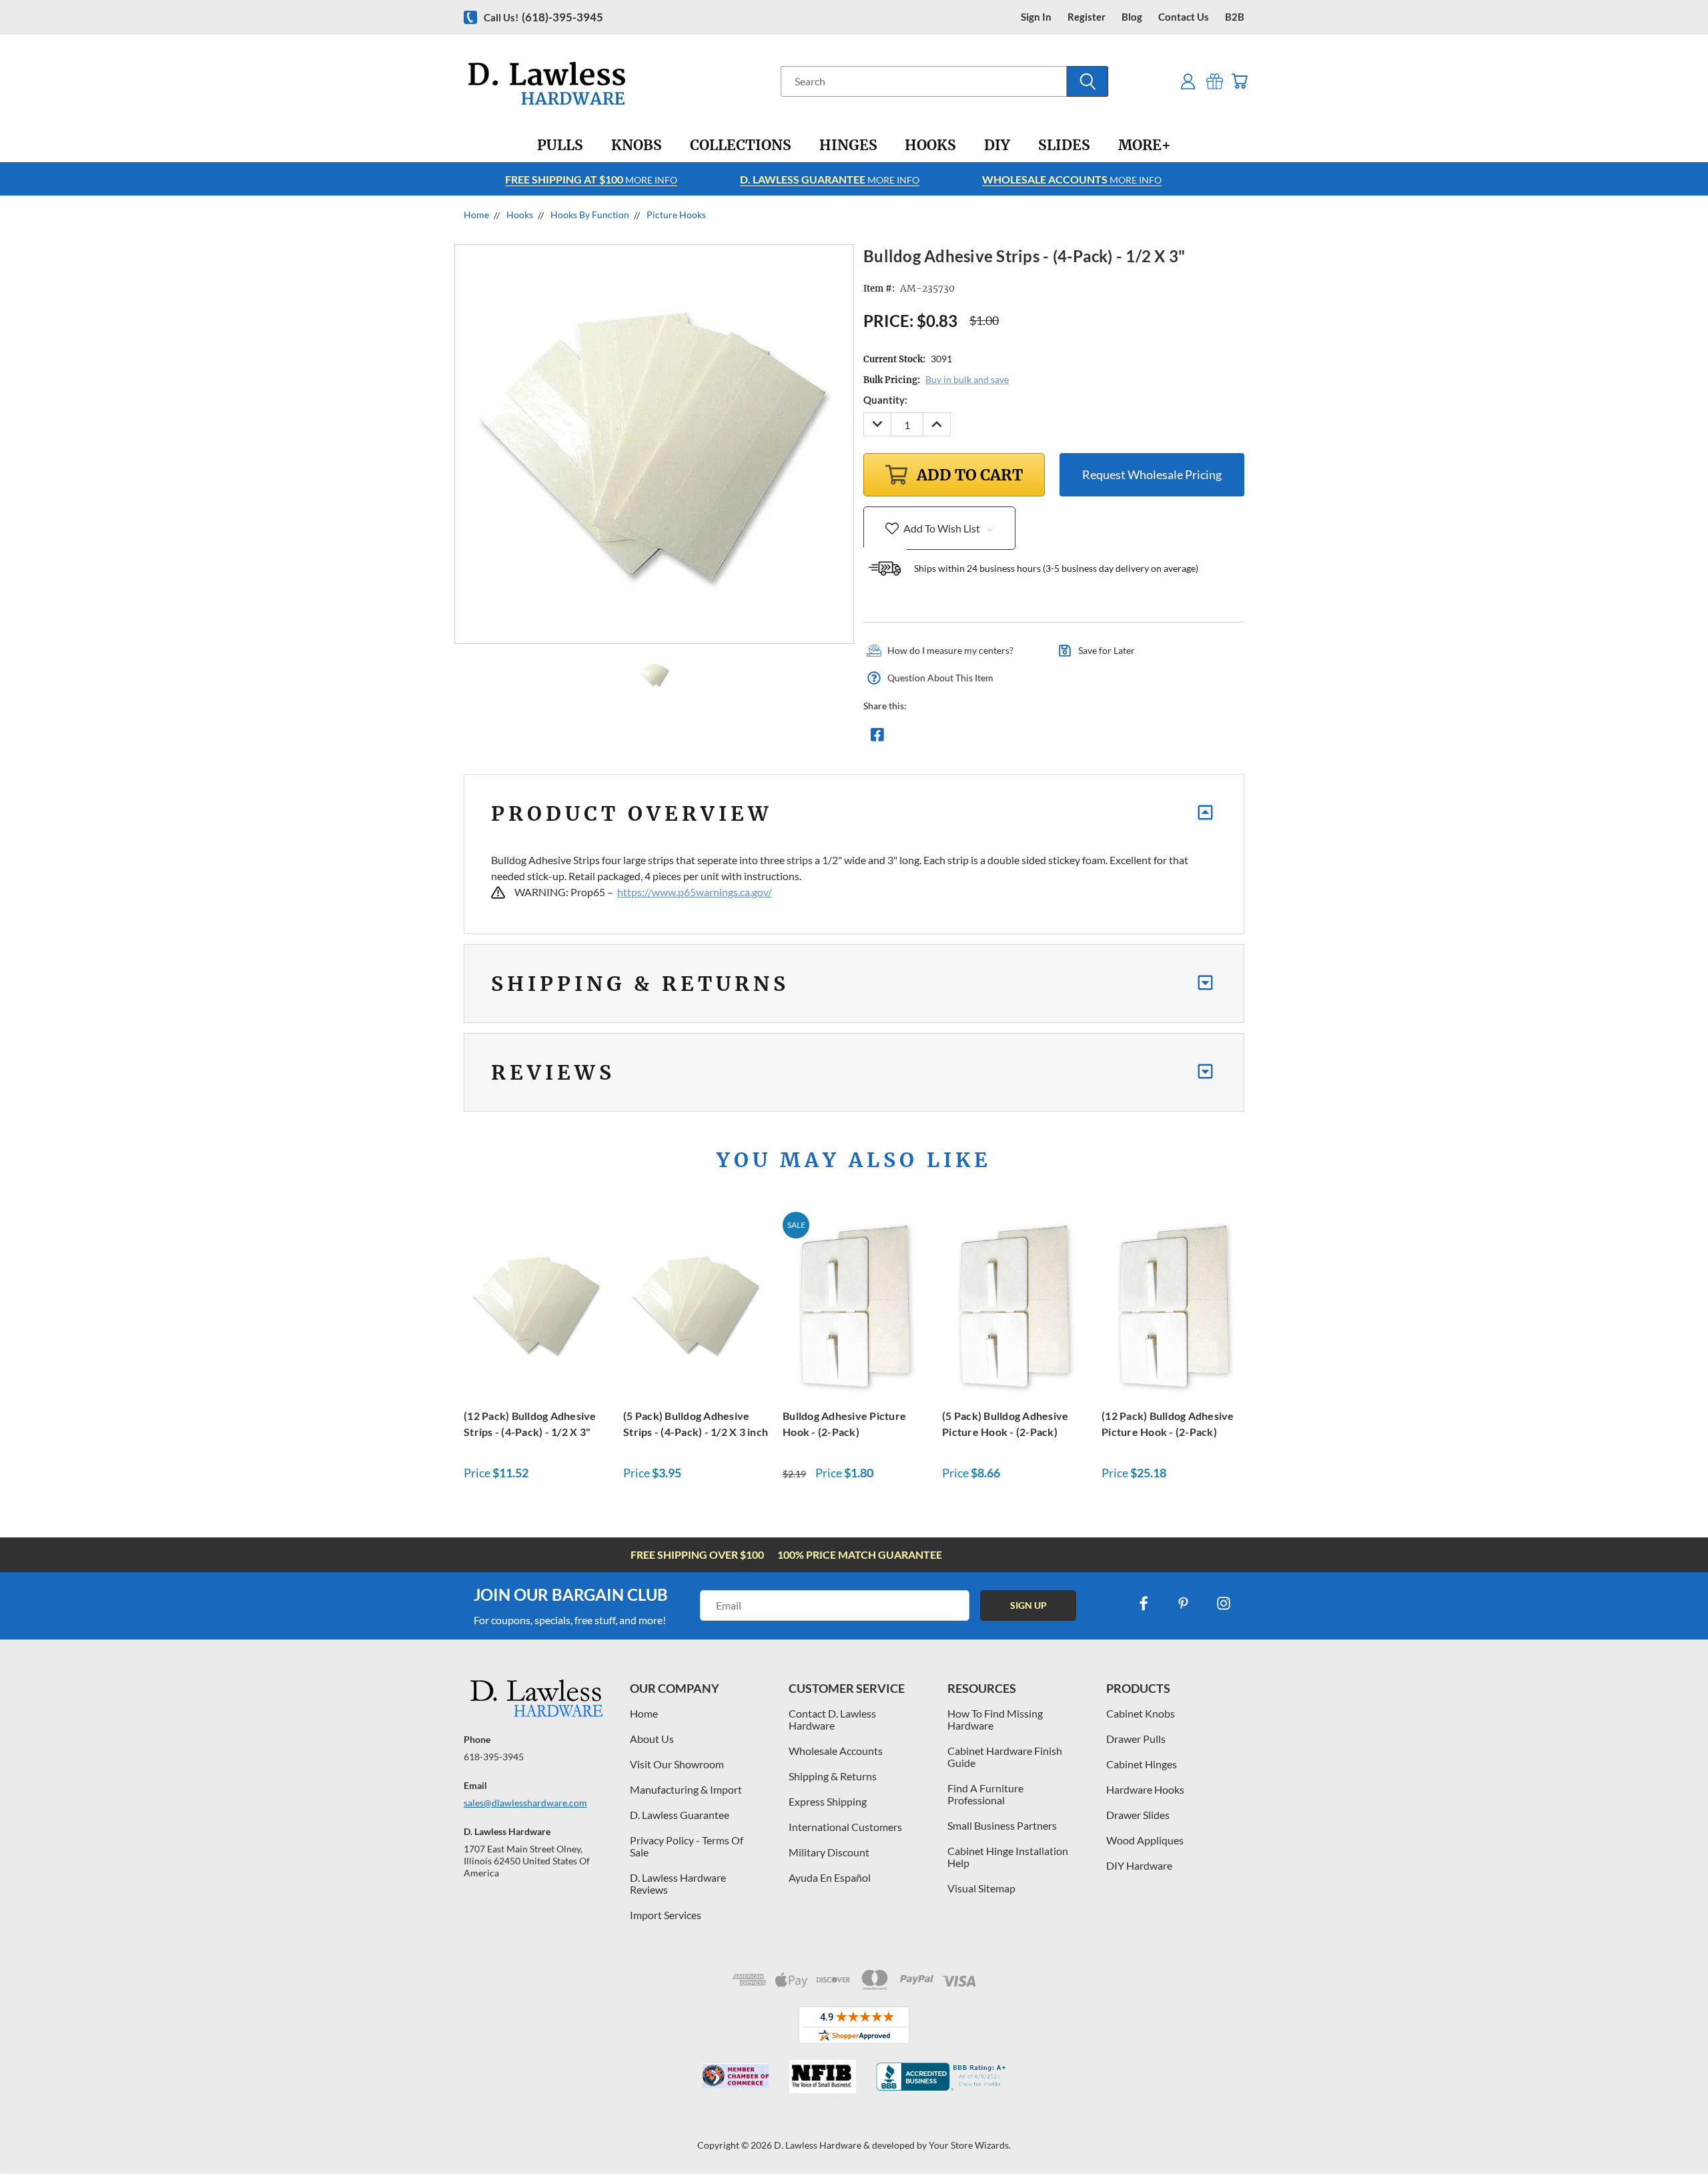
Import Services (666, 1915)
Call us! (543, 17)
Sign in (1036, 17)
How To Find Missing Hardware (995, 1719)
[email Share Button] (925, 738)
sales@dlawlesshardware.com (525, 1803)
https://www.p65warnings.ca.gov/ (695, 892)
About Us (652, 1739)
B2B (1235, 17)
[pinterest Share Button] (1021, 738)
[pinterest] (1184, 1603)
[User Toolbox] (1188, 81)
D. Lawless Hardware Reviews (678, 1883)
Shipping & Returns (833, 1776)
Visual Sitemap (981, 1888)
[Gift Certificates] (1215, 81)
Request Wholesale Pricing (1152, 474)
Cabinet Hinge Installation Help (1008, 1857)
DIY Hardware (1139, 1865)
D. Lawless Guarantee (680, 1815)
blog (1132, 17)
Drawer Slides (1138, 1815)
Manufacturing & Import (686, 1789)
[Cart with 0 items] (1239, 81)
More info (591, 179)
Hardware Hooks (1145, 1789)
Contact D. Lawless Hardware (832, 1719)
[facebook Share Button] (877, 738)
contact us (1184, 17)
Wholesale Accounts (836, 1751)
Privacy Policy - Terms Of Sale (687, 1846)
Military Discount (829, 1852)
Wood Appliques (1145, 1840)
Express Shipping (828, 1801)
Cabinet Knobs (1141, 1713)
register (1087, 17)
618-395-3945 (494, 1757)
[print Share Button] (973, 738)
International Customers (845, 1827)
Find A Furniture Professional (985, 1794)
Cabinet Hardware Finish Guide (1005, 1757)
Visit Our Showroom (677, 1764)
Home (644, 1713)
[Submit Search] (1088, 81)
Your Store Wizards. (970, 2145)
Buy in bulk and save (967, 379)
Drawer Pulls (1136, 1739)
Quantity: (885, 400)
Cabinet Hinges (1142, 1764)
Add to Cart (536, 1303)
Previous (1673, 2132)
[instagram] (1224, 1603)
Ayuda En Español (830, 1877)
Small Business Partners (1002, 1825)
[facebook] (1144, 1603)
